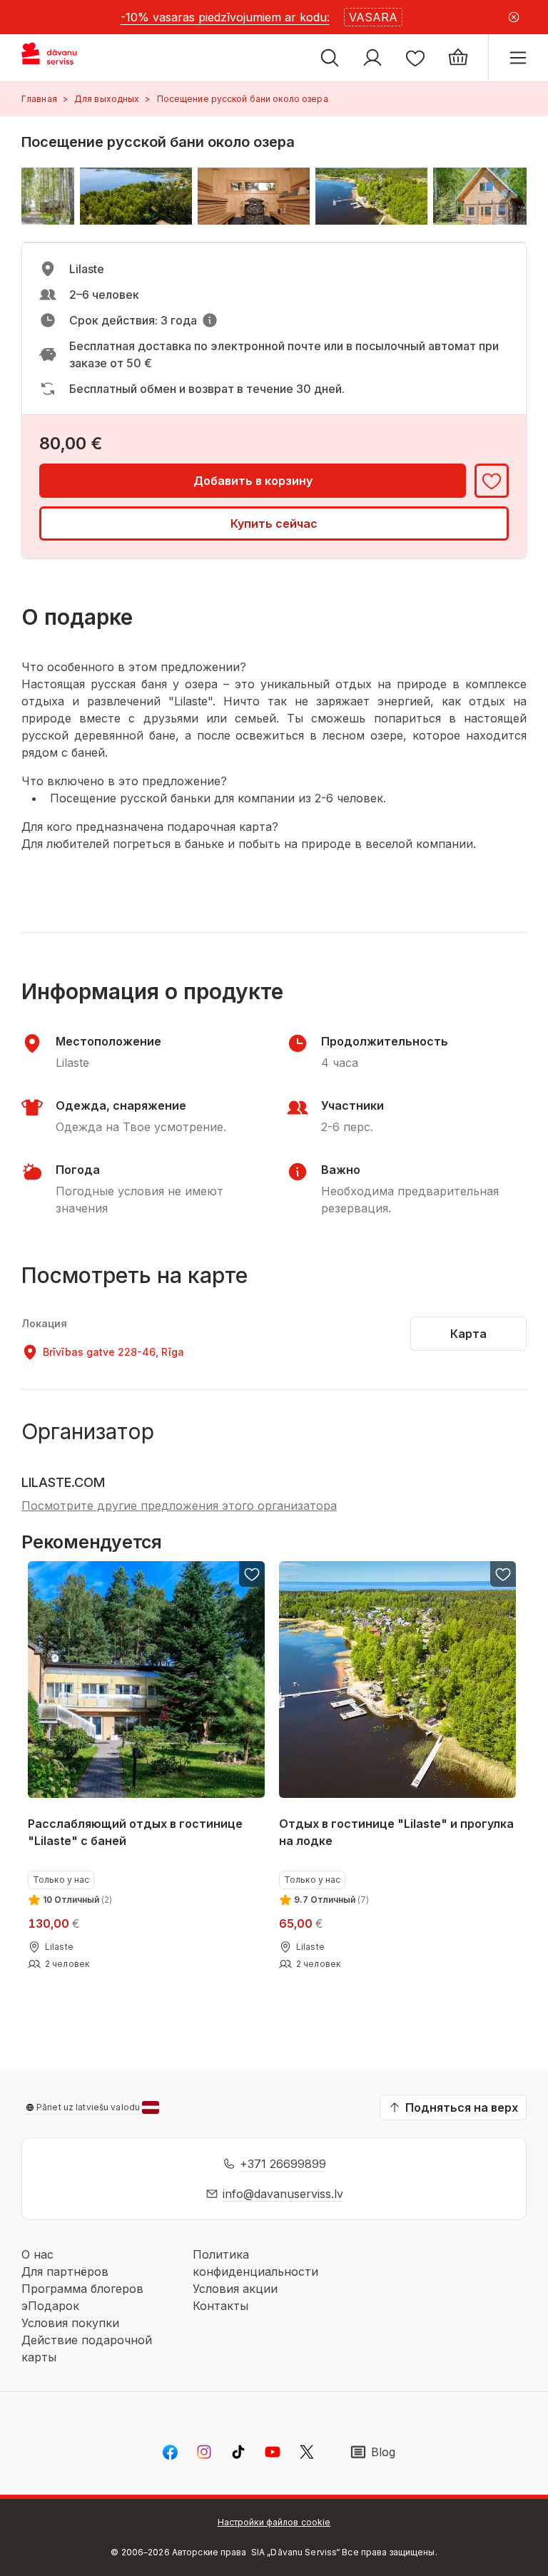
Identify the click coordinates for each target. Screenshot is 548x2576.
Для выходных (107, 99)
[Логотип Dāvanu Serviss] (62, 58)
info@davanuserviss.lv (283, 2194)
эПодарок (50, 2306)
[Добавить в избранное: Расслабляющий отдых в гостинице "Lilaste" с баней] (252, 1574)
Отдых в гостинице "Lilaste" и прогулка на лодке (396, 1832)
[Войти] (372, 58)
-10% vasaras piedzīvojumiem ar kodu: (225, 17)
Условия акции (235, 2289)
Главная (39, 99)
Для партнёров (65, 2271)
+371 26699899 (283, 2164)
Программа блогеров (82, 2289)
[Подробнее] (210, 320)
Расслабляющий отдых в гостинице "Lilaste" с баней (135, 1832)
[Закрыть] (514, 17)
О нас (37, 2254)
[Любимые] (415, 58)
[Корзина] (458, 58)
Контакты (220, 2306)
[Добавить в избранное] (492, 481)
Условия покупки (70, 2323)
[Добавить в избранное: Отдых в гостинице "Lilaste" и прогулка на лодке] (504, 1574)
